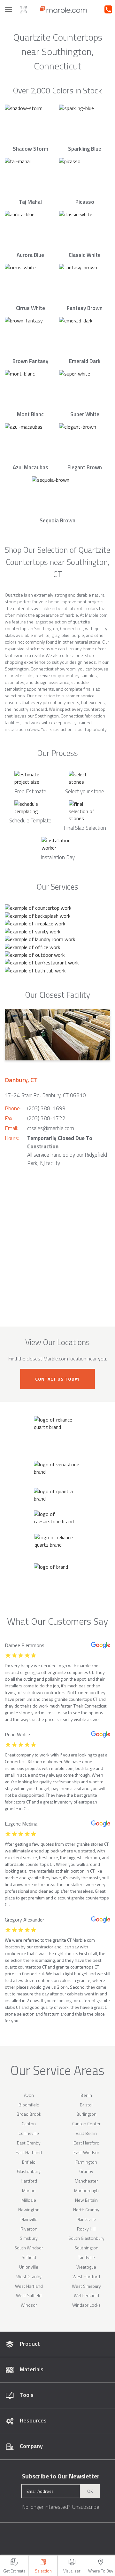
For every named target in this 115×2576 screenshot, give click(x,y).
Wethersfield (86, 2295)
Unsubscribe (86, 2507)
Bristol (86, 2105)
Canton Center (86, 2124)
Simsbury (29, 2238)
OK (90, 2491)
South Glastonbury (86, 2238)
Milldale (29, 2200)
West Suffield (29, 2295)
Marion (29, 2190)
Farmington (86, 2162)
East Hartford (86, 2143)
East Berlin (86, 2133)
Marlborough (86, 2190)
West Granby (29, 2276)
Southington (86, 2248)
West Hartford (86, 2276)
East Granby (29, 2143)
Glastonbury (29, 2171)
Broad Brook (29, 2114)
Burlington (86, 2114)
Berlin (86, 2095)
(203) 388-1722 (46, 1118)
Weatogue (86, 2267)
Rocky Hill (86, 2229)
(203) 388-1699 (46, 1108)
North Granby (86, 2210)
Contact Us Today (57, 1379)
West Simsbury (86, 2286)
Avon (29, 2095)
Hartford (29, 2181)
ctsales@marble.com (51, 1128)
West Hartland (29, 2286)
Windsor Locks (86, 2305)
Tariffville (86, 2257)
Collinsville (29, 2133)
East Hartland (29, 2152)
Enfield (29, 2162)
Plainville (29, 2219)
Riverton (29, 2229)
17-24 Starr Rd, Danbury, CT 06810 (45, 1095)
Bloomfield (29, 2105)
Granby (86, 2171)
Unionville (29, 2267)
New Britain (86, 2200)
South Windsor (29, 2248)
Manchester (86, 2181)
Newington (29, 2210)
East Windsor (86, 2152)
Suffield (29, 2257)
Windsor (29, 2305)
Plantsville (86, 2219)
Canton (29, 2124)
